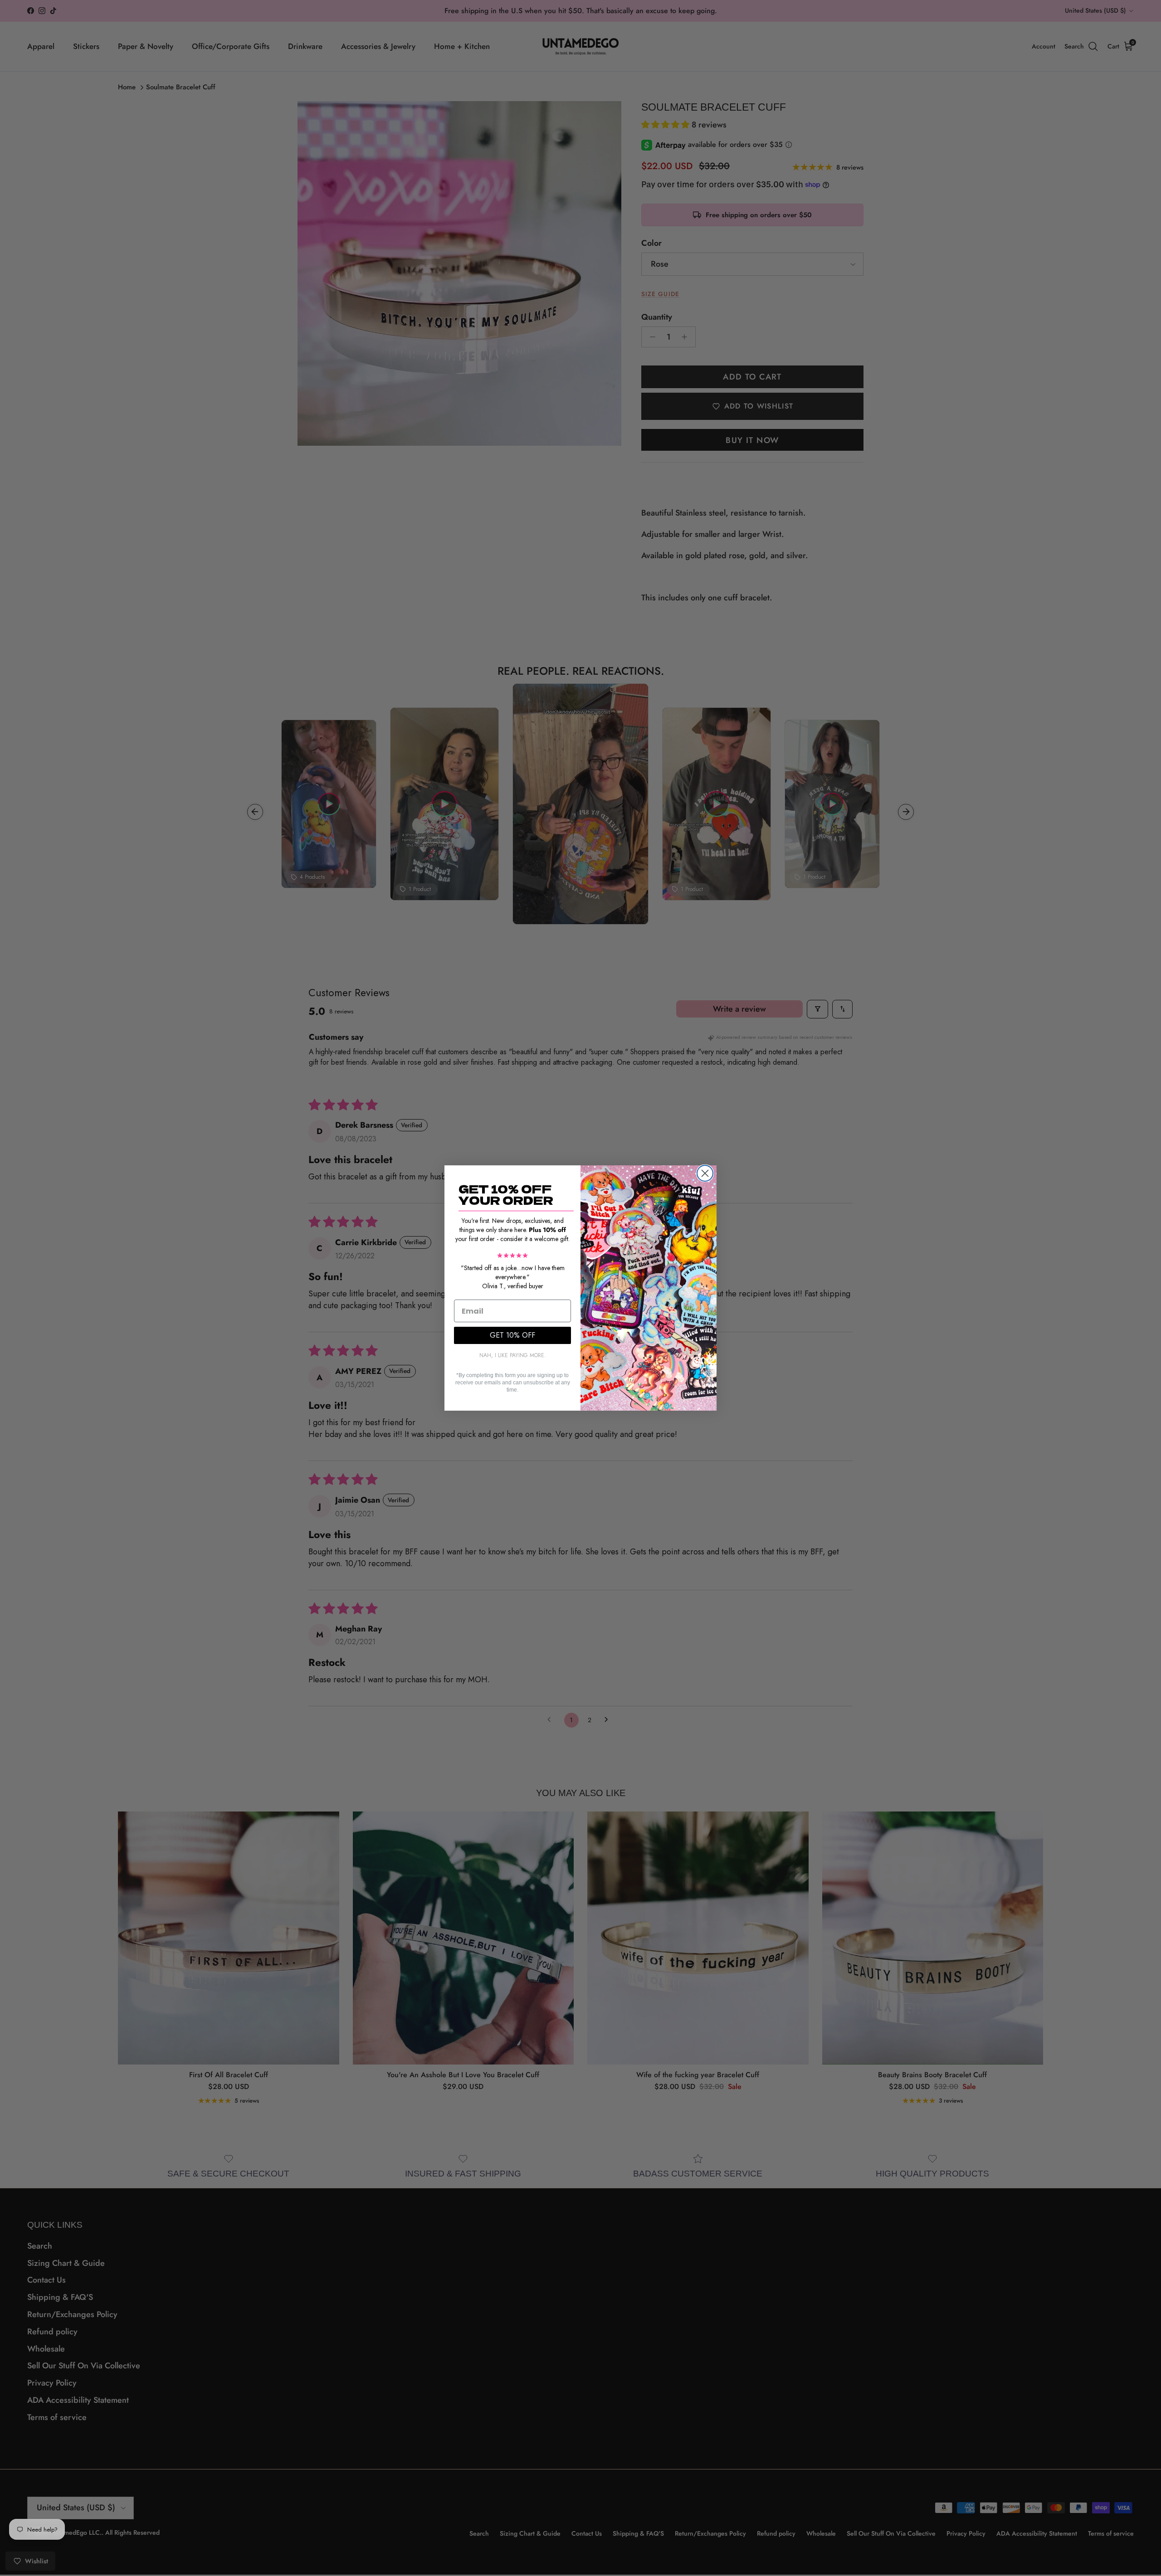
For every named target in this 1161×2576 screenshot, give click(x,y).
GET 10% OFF (512, 1335)
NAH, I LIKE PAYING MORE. (513, 1355)
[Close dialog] (705, 1173)
